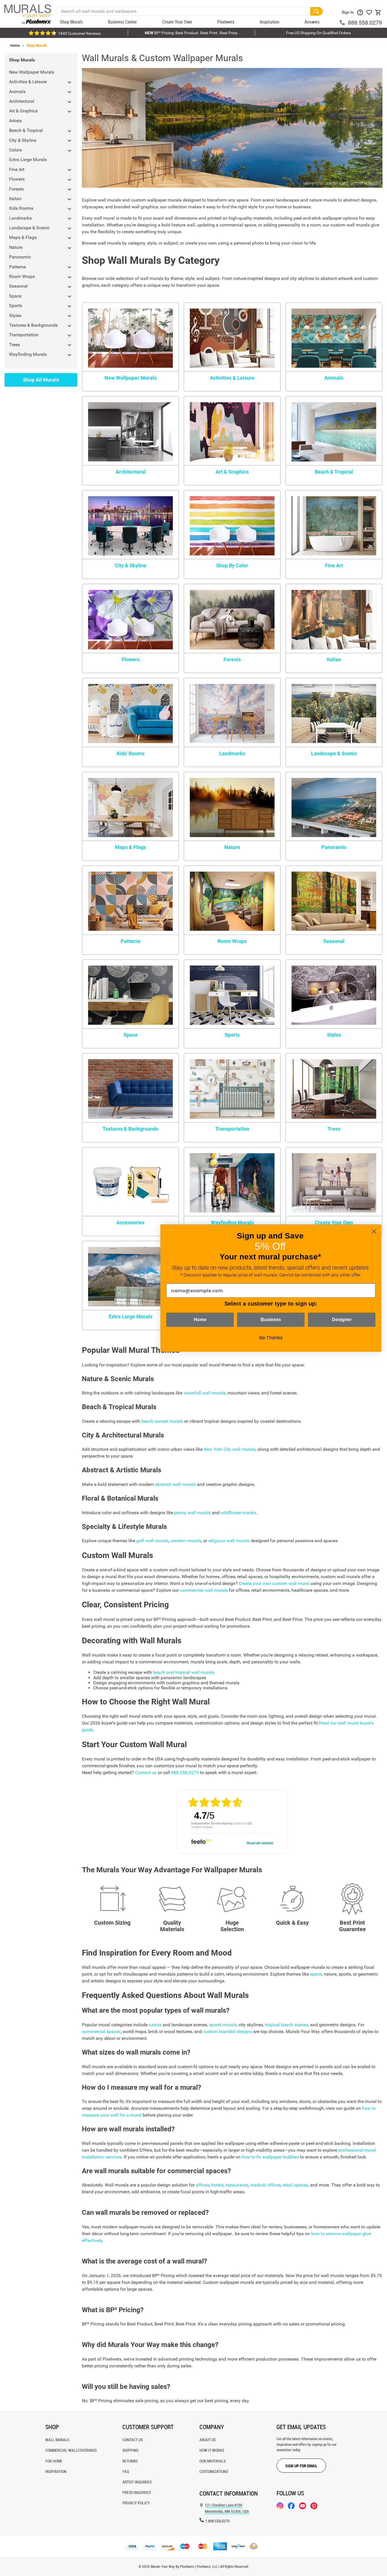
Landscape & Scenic (29, 228)
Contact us (146, 1772)
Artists (15, 121)
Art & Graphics (23, 111)
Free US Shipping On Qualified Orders (318, 33)
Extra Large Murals (28, 160)
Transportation (24, 335)
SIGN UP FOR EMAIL (301, 2466)
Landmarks (20, 218)
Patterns (17, 267)
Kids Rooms (21, 208)
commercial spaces (101, 2032)
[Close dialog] (374, 1232)
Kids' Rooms (131, 753)
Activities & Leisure (28, 82)
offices (203, 2185)
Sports (16, 306)
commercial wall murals (204, 1590)
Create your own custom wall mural (274, 1583)
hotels (217, 2185)
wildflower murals (238, 1513)
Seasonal (18, 286)
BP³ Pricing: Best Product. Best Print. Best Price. (192, 33)
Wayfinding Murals (28, 354)
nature (155, 2025)
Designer (342, 1320)
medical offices (265, 2185)
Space (15, 296)
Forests (16, 189)
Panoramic (20, 257)
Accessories (130, 1222)
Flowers (17, 179)
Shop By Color (232, 565)
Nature (16, 247)
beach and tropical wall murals (184, 1672)
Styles (15, 315)
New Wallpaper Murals (32, 72)
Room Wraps (22, 276)
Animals (17, 92)
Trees (14, 345)
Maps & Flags (23, 237)
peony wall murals (193, 1513)
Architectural (22, 101)
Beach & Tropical (26, 130)
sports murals (223, 2025)
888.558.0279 (365, 23)
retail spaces (295, 2185)
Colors (15, 150)
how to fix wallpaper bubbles (270, 2157)
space (316, 1974)
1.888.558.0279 (217, 2521)
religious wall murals (229, 1541)
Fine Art (17, 169)
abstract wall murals (175, 1484)
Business (271, 1320)
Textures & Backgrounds (33, 325)
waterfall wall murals (205, 1393)
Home (15, 45)
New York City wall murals (230, 1449)
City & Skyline (23, 140)
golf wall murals (152, 1541)
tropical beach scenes (287, 2025)
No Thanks (271, 1338)
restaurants (237, 2185)
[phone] (343, 23)
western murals (186, 1541)
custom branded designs (227, 2032)
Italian (15, 199)
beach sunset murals (162, 1421)
